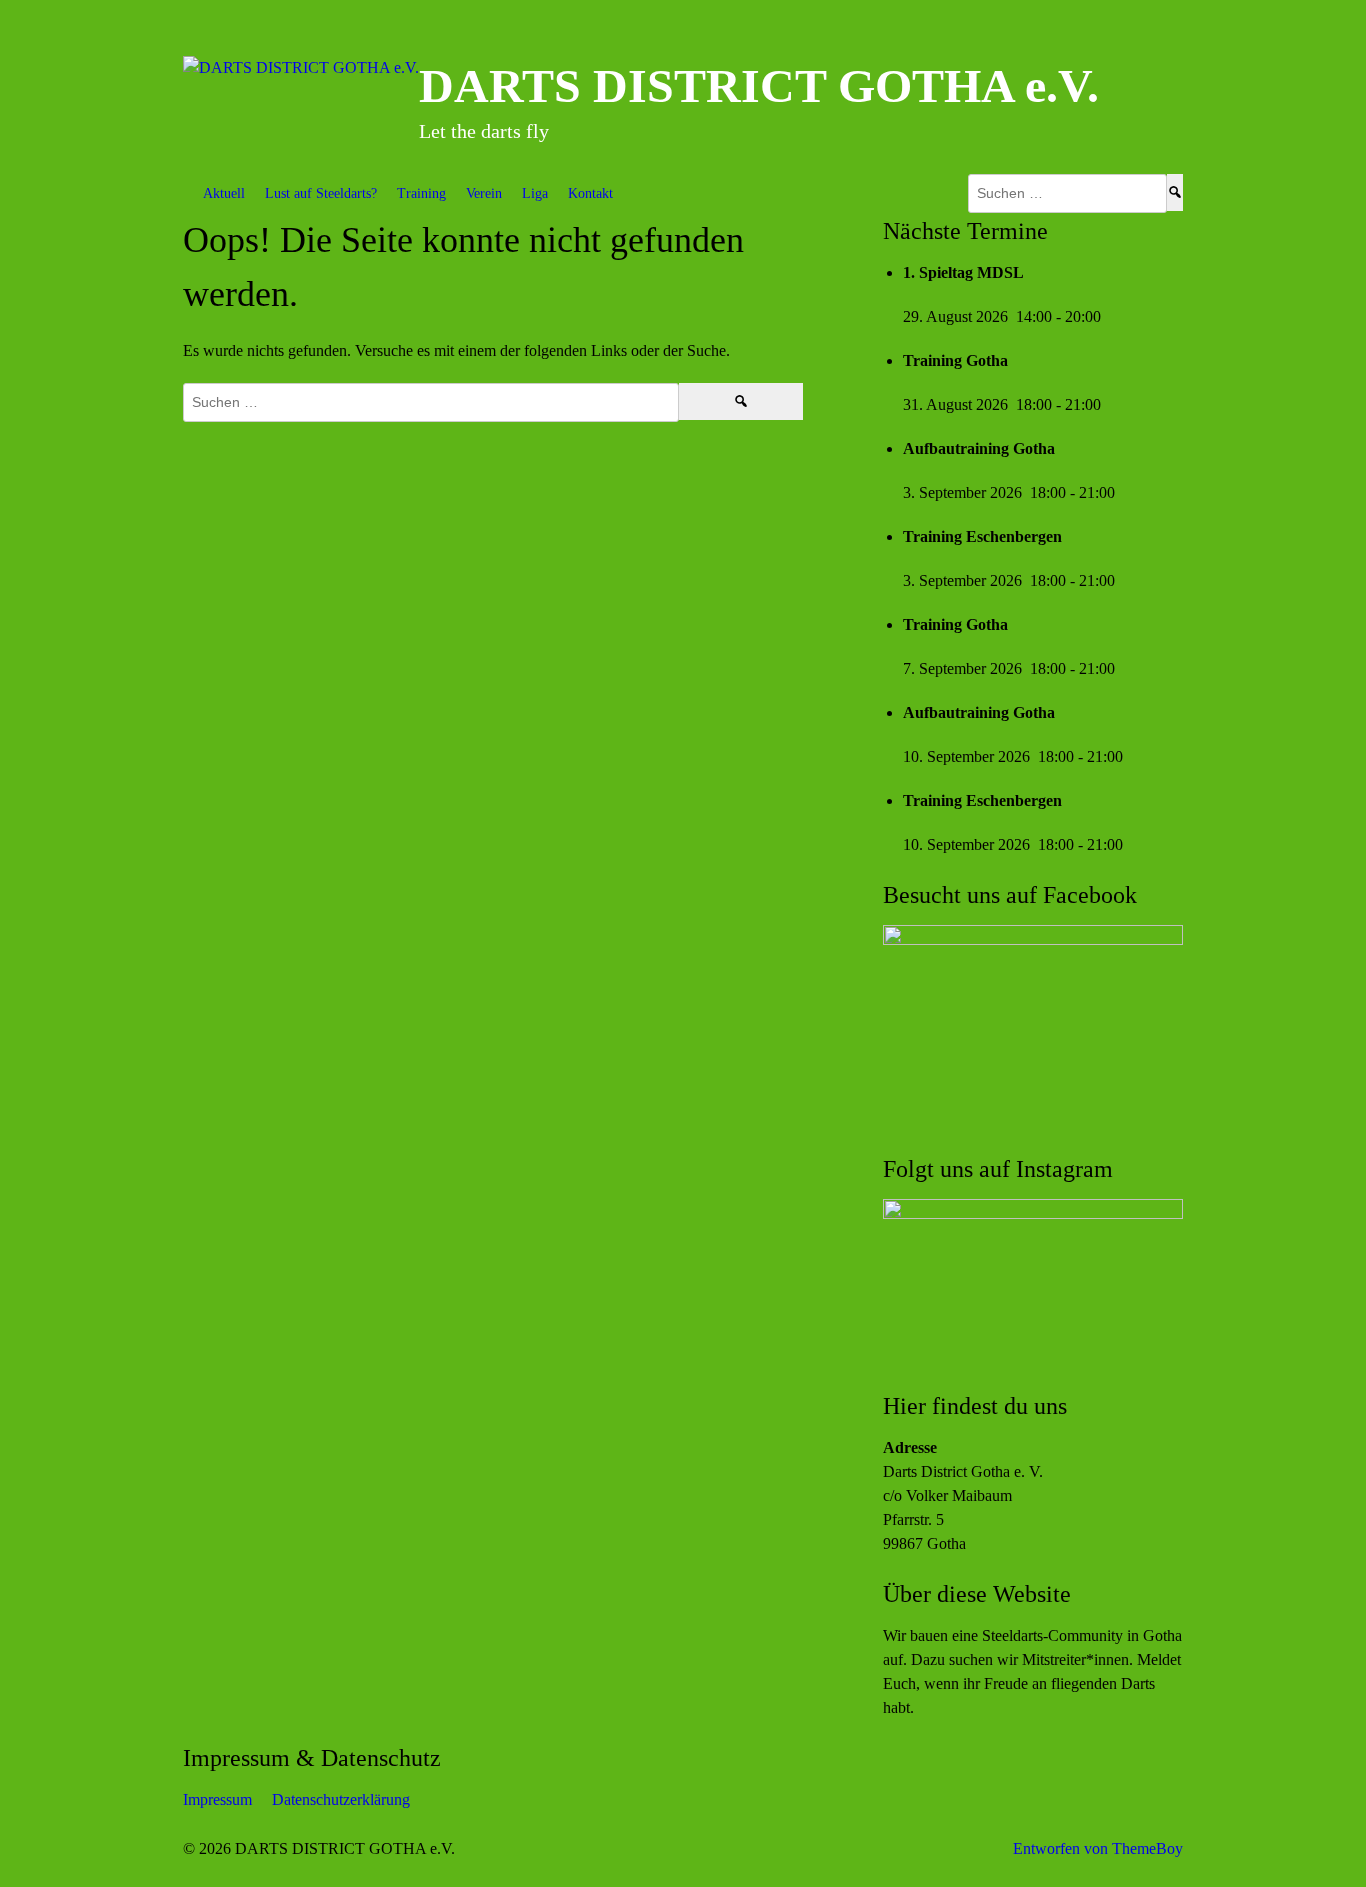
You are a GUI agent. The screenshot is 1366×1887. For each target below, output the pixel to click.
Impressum (217, 1799)
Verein (484, 193)
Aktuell (224, 193)
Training (421, 193)
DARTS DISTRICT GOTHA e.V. (759, 85)
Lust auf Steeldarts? (321, 193)
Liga (535, 193)
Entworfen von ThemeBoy (1098, 1848)
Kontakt (590, 193)
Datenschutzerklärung (341, 1799)
